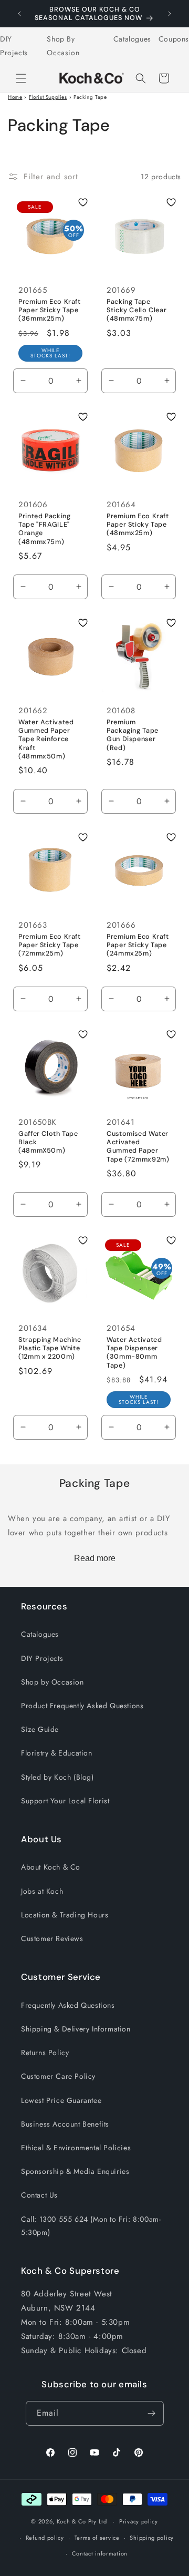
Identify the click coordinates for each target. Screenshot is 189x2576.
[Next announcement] (170, 14)
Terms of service (97, 2538)
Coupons (174, 39)
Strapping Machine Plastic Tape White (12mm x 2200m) (50, 1348)
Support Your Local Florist (65, 1801)
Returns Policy (45, 2052)
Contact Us (39, 2195)
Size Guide (40, 1729)
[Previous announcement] (19, 14)
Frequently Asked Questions (68, 2005)
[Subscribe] (152, 2413)
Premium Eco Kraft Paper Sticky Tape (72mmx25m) (50, 945)
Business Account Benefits (65, 2124)
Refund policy (45, 2538)
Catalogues (132, 39)
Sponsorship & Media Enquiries (75, 2171)
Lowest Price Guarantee (61, 2100)
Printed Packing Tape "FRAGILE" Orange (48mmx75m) (44, 529)
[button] (21, 78)
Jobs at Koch (42, 1891)
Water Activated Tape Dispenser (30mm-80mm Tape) (134, 1353)
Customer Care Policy (58, 2076)
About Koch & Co (51, 1867)
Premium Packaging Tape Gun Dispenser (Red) (133, 735)
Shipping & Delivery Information (76, 2029)
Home (15, 97)
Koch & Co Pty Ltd (82, 2521)
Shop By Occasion (63, 45)
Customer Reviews (52, 1938)
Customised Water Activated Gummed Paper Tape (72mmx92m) (138, 1147)
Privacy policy (139, 2521)
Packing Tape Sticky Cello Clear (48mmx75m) (136, 310)
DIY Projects (14, 45)
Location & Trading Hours (65, 1915)
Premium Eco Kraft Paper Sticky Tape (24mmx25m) (138, 945)
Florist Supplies (48, 97)
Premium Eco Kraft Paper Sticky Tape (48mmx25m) (138, 525)
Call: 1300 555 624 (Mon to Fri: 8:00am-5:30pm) (91, 2226)
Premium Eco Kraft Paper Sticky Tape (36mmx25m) (50, 310)
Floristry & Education (57, 1753)
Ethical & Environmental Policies (76, 2148)
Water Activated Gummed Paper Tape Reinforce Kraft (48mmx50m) (46, 739)
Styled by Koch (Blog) (57, 1777)
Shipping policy (152, 2538)
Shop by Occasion (52, 1682)
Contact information (100, 2553)
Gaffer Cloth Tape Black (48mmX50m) (48, 1142)
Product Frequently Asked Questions (82, 1706)
